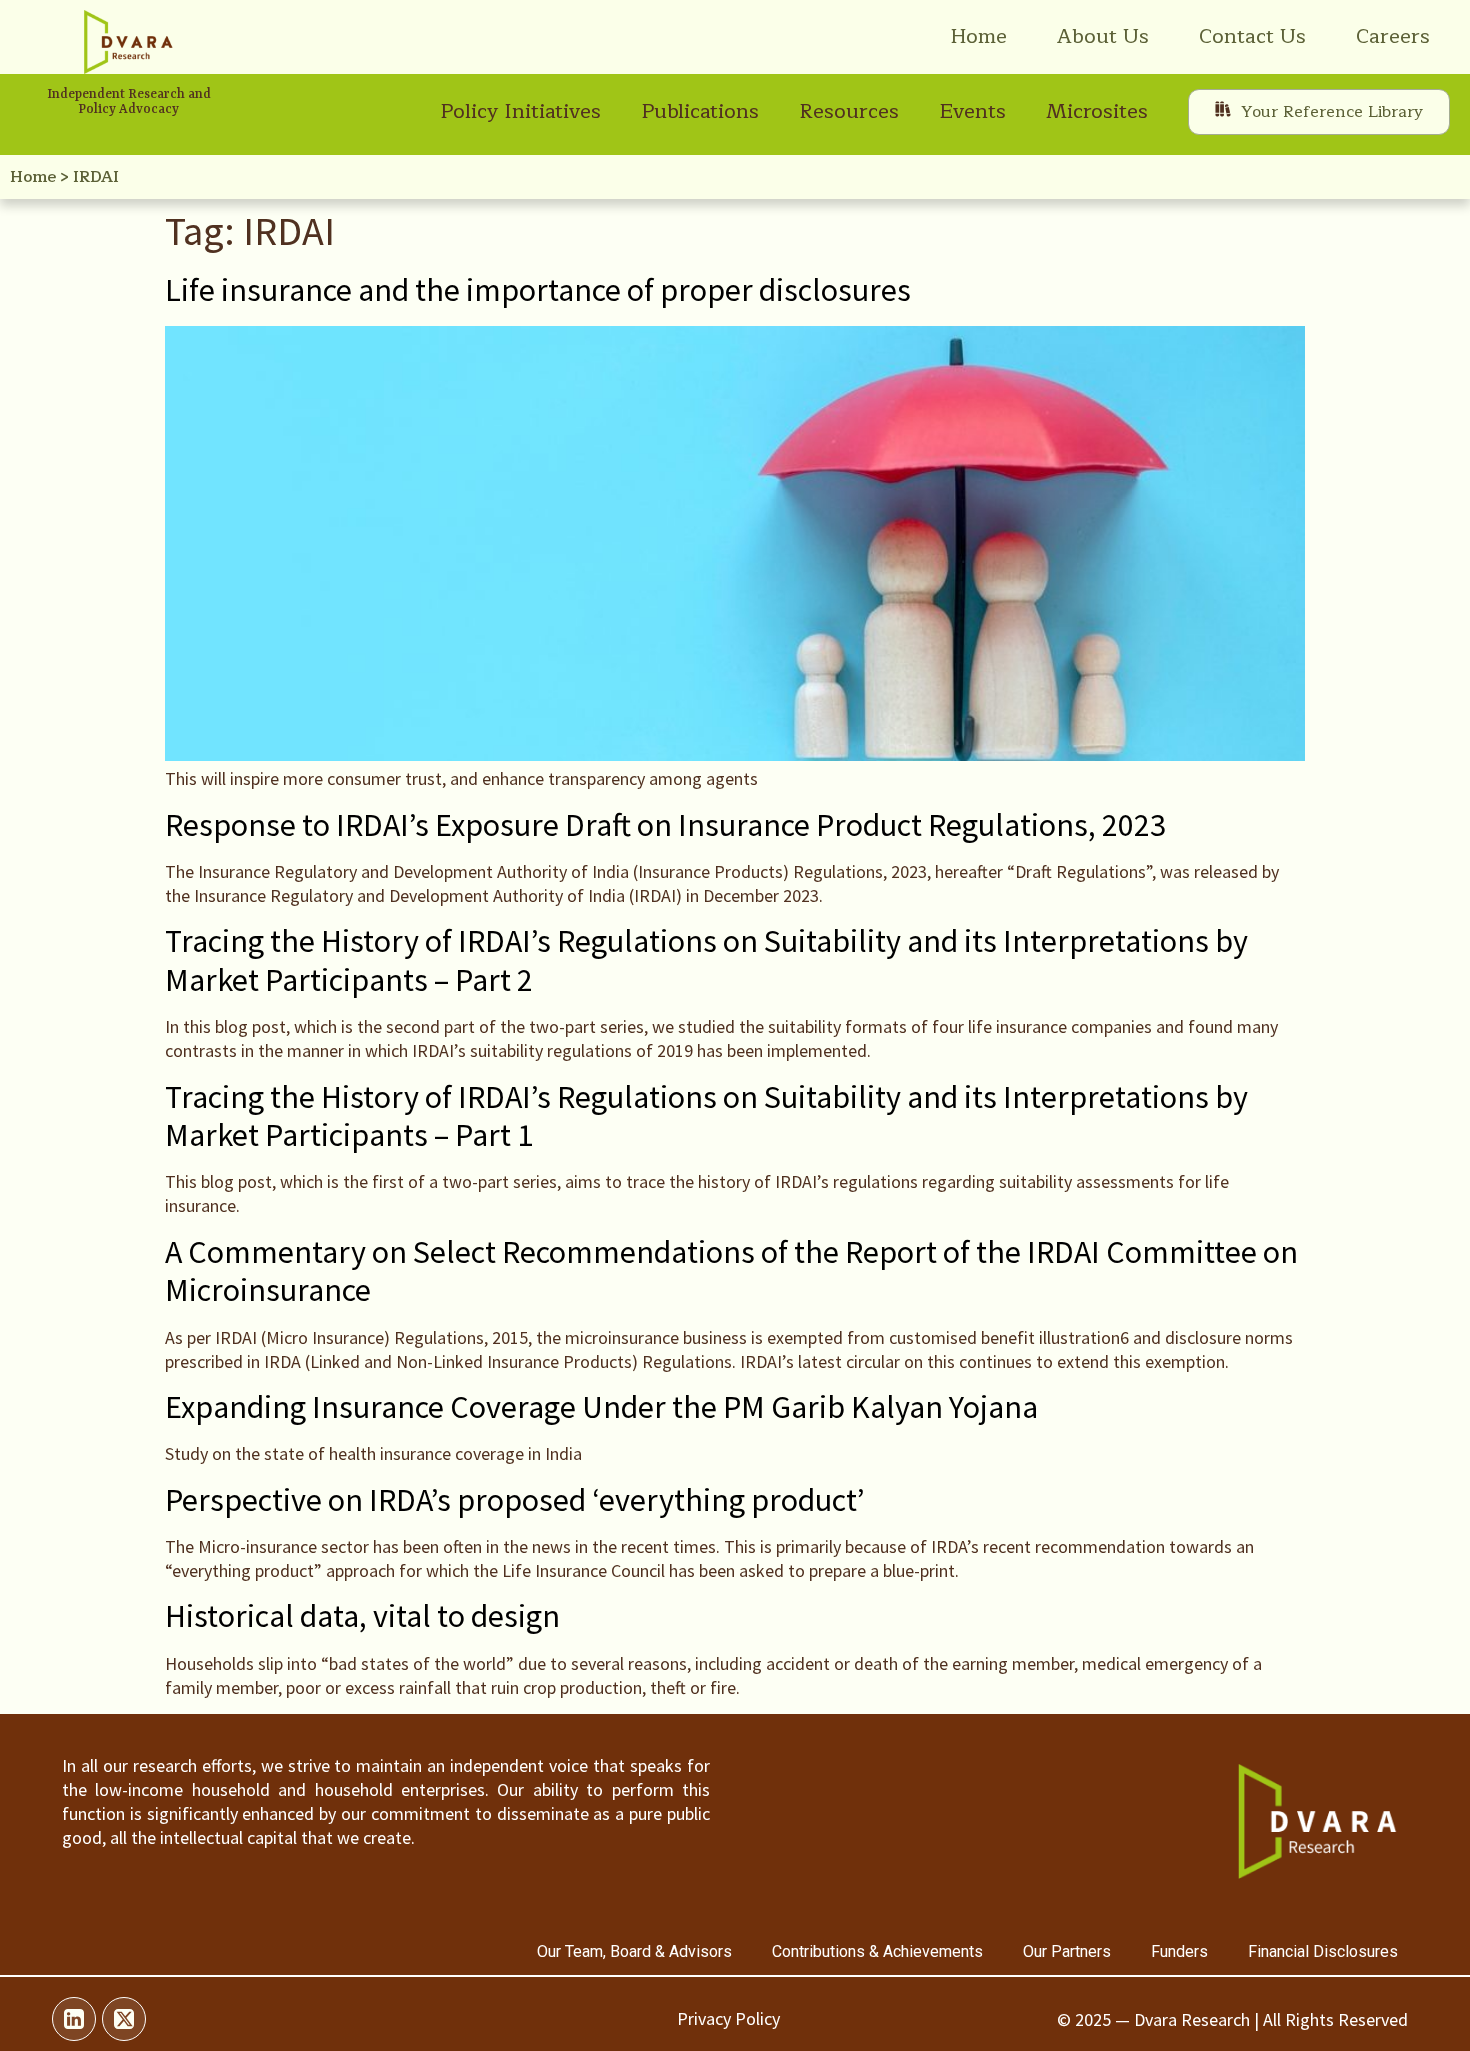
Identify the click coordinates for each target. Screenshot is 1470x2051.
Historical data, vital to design (362, 1616)
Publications (700, 111)
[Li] (74, 2019)
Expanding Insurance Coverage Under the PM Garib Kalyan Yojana (601, 1407)
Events (972, 111)
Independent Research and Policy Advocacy (129, 102)
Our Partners (1067, 1951)
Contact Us (1252, 36)
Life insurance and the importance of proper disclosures (538, 290)
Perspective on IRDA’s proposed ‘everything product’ (515, 1500)
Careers (1393, 36)
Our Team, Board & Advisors (634, 1951)
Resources (849, 111)
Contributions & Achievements (877, 1951)
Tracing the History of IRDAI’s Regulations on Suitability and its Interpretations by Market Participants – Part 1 (706, 1116)
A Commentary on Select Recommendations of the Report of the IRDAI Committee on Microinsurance (731, 1271)
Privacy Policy (728, 2018)
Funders (1179, 1951)
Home (979, 36)
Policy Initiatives (520, 111)
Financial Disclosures (1323, 1951)
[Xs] (124, 2019)
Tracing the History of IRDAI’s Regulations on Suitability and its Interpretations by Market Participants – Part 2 (706, 960)
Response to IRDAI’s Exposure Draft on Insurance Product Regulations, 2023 (665, 825)
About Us (1103, 36)
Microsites (1097, 111)
